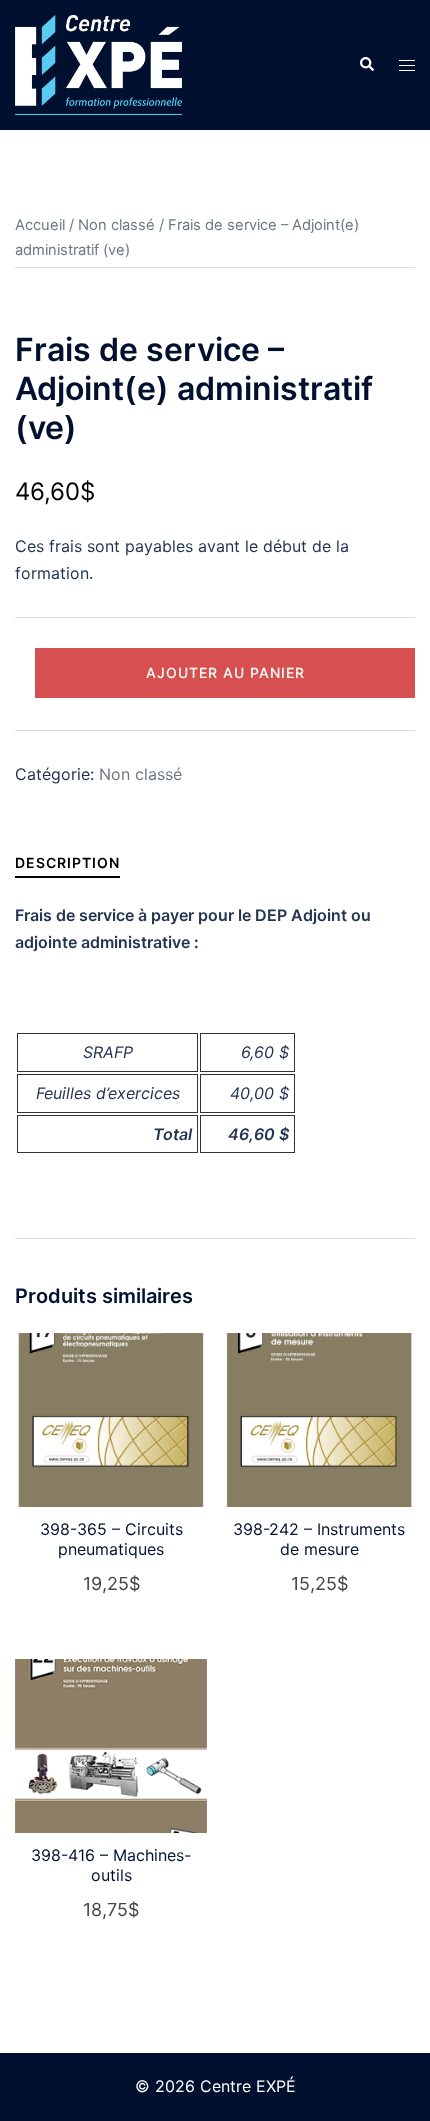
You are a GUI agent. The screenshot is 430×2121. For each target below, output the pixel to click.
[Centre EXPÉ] (98, 63)
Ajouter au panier (225, 672)
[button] (366, 65)
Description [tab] (67, 862)
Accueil (40, 225)
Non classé (116, 225)
